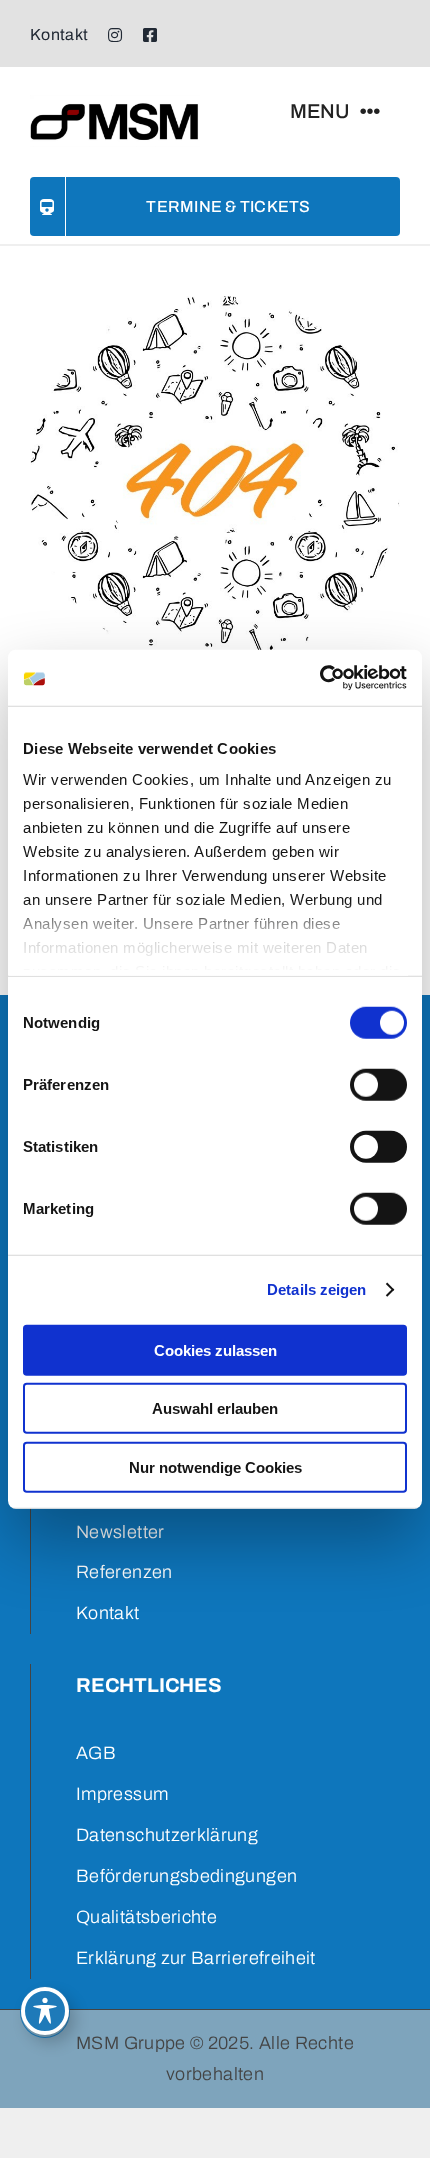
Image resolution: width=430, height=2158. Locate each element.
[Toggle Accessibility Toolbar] (45, 2011)
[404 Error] (215, 305)
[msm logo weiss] (115, 104)
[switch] (378, 1084)
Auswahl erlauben (215, 1408)
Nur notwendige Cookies (215, 1466)
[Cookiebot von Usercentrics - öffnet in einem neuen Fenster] (319, 678)
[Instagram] (115, 35)
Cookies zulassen (215, 1349)
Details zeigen (316, 1289)
